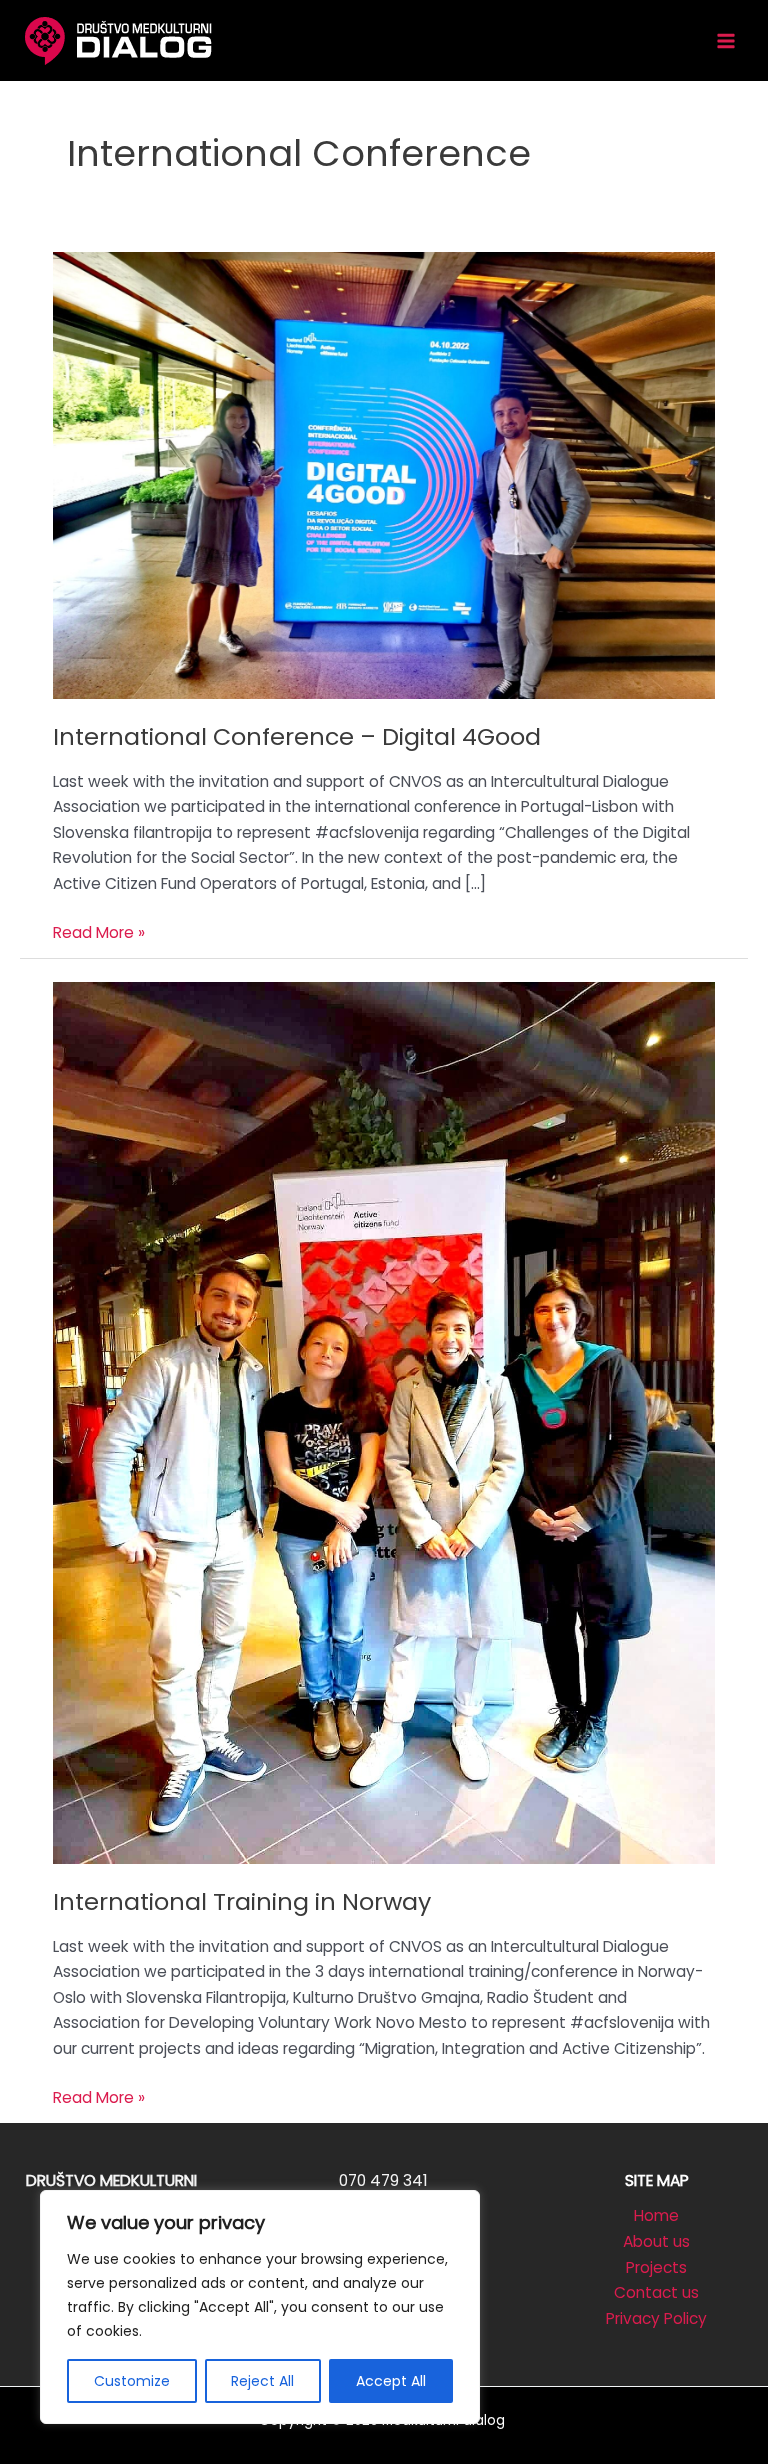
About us (656, 2241)
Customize (132, 2381)
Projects (656, 2267)
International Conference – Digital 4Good (297, 736)
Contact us (656, 2292)
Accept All (391, 2381)
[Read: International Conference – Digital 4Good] (384, 474)
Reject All (262, 2381)
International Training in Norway (242, 1901)
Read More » (99, 933)
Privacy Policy (656, 2318)
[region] (260, 2307)
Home (656, 2215)
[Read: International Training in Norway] (384, 1421)
